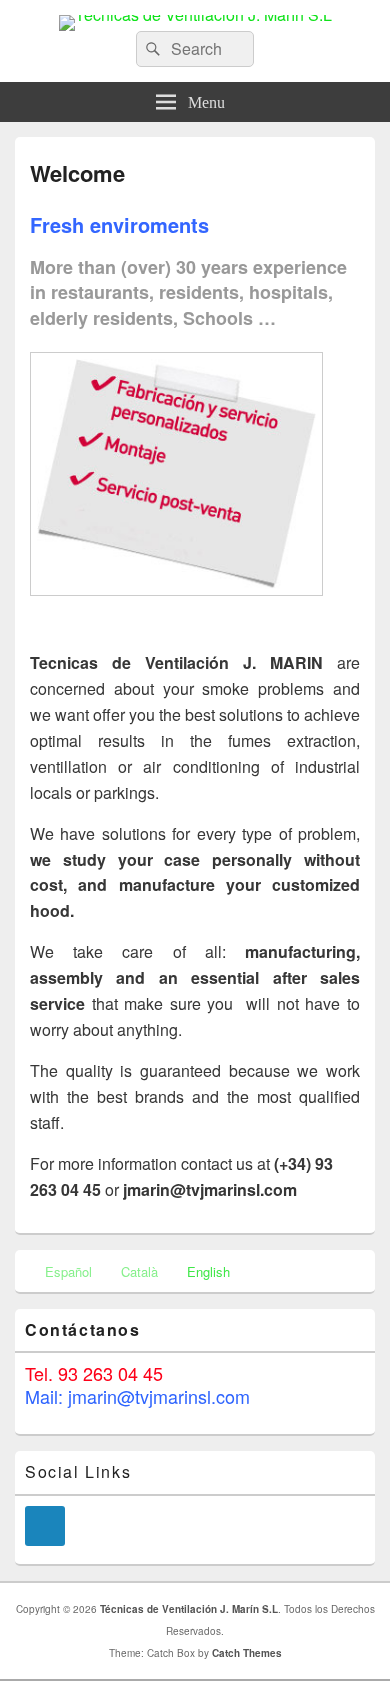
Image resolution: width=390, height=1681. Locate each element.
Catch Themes (247, 1653)
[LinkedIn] (45, 1526)
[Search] (151, 49)
